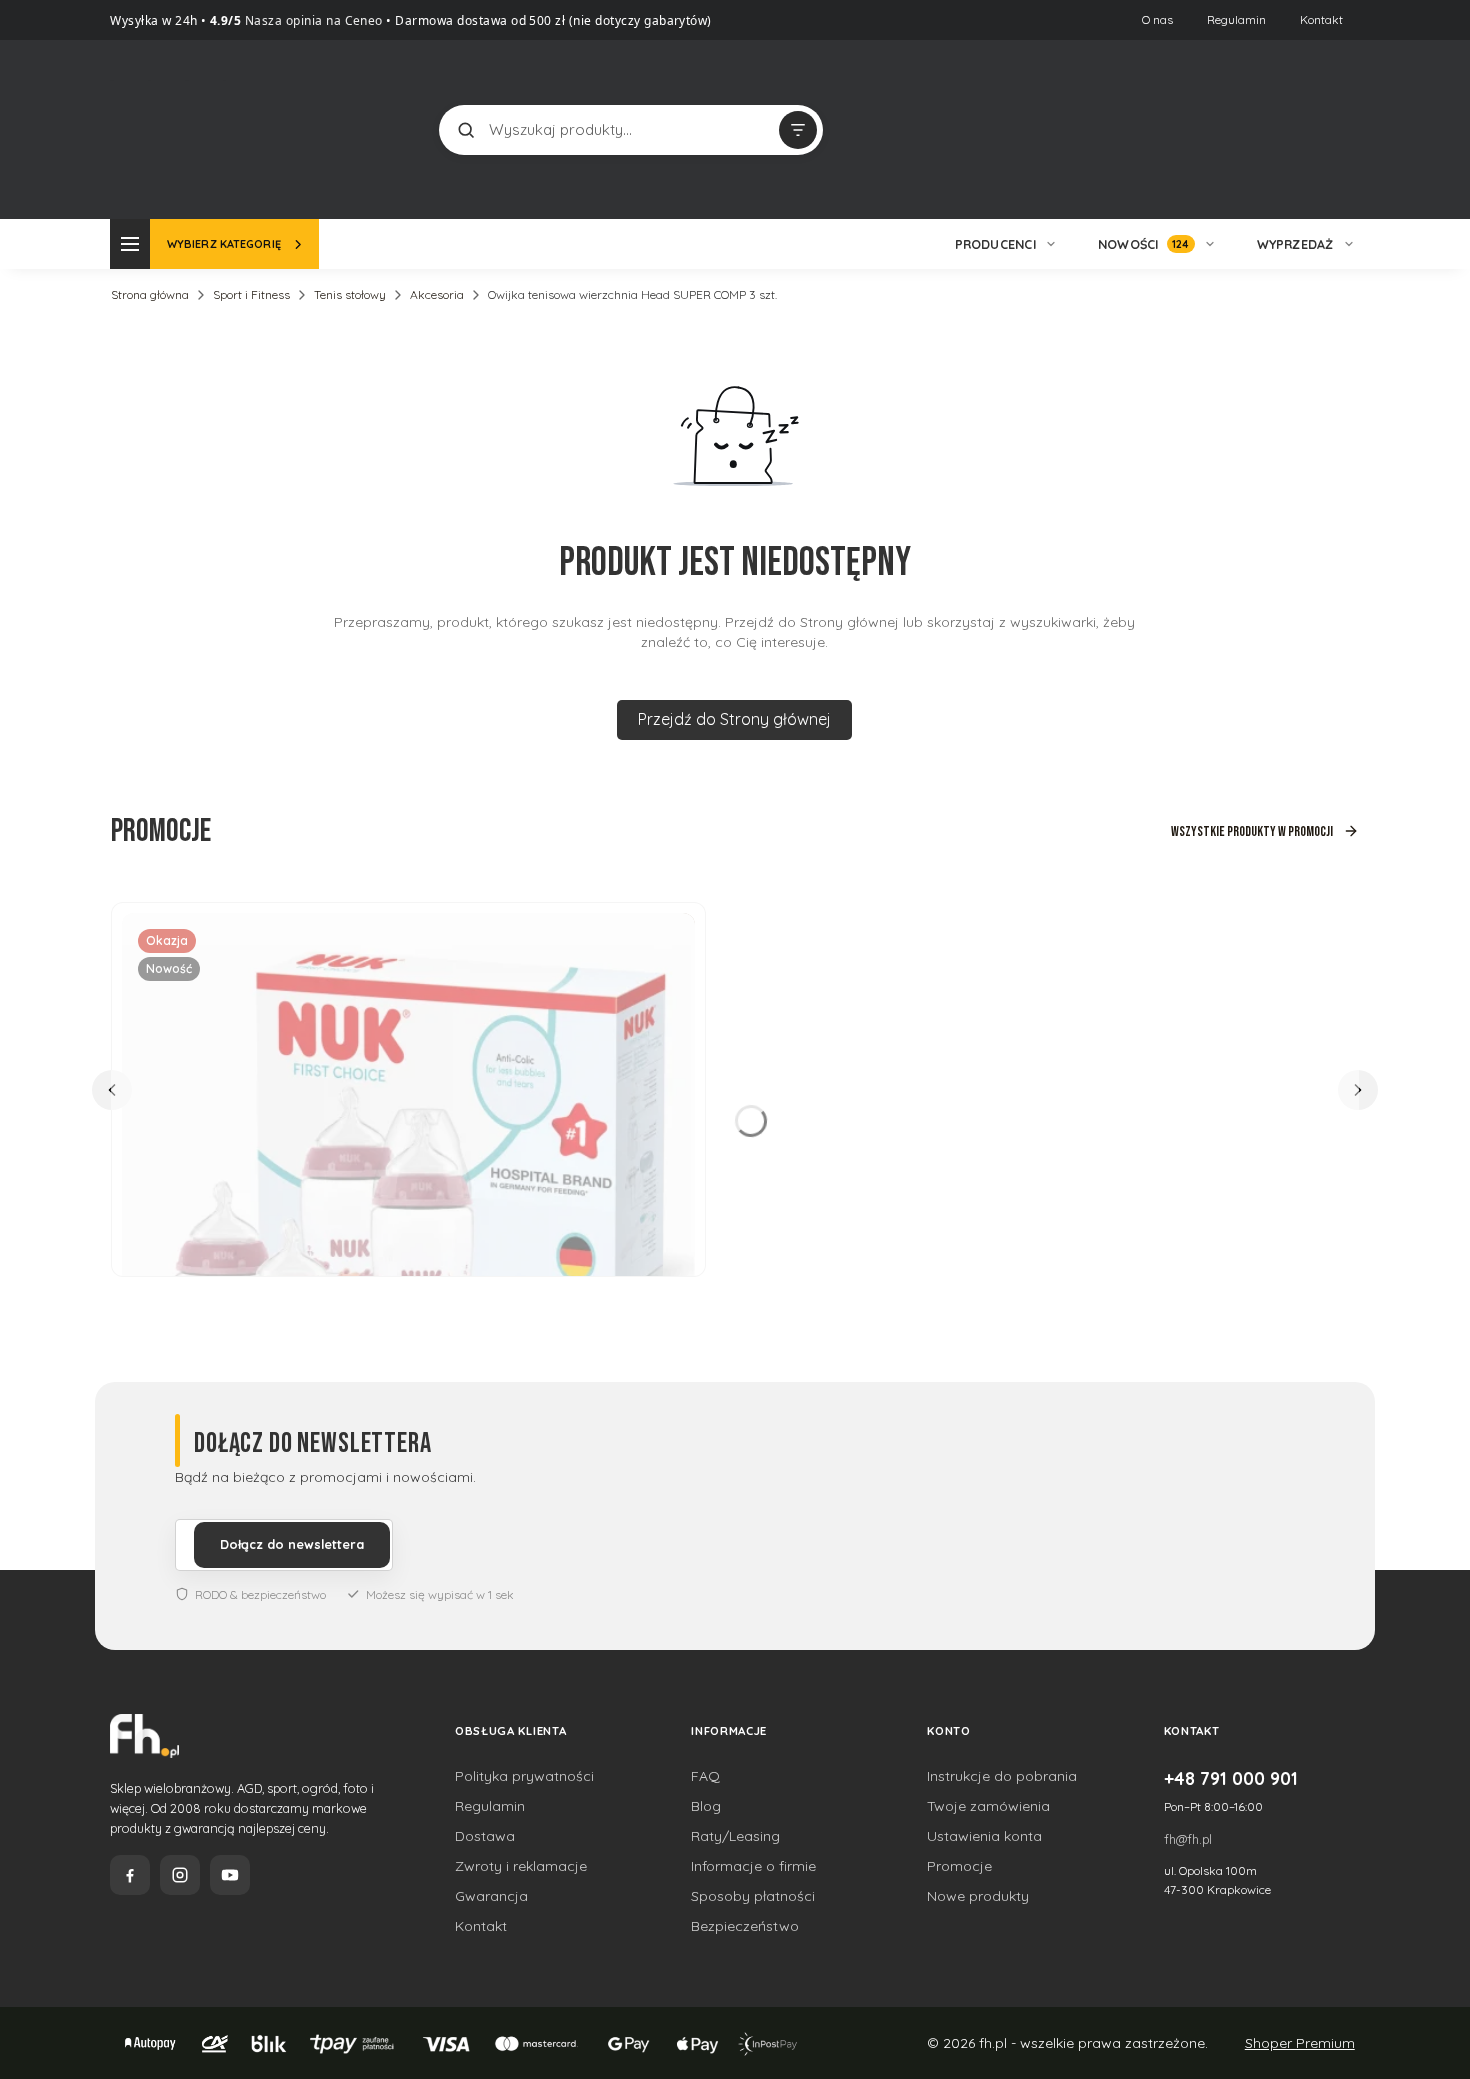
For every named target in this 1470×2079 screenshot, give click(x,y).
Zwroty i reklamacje (521, 1866)
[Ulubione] (1340, 130)
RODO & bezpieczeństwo (260, 1594)
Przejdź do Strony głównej (734, 719)
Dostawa (485, 1836)
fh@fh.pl (1188, 1839)
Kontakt (1321, 19)
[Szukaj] (466, 130)
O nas (1157, 19)
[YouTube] (230, 1875)
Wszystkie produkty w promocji (1252, 831)
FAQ (705, 1776)
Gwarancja (491, 1896)
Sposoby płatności (753, 1896)
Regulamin (1236, 19)
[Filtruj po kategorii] (798, 130)
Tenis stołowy (350, 294)
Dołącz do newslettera (292, 1544)
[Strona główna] (185, 127)
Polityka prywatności (524, 1776)
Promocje (959, 1866)
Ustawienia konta (984, 1836)
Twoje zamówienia (988, 1806)
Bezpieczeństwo (745, 1926)
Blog (706, 1806)
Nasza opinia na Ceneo (312, 20)
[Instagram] (180, 1875)
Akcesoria (437, 294)
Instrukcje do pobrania (1002, 1776)
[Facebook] (130, 1875)
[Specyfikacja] (668, 936)
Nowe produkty (978, 1896)
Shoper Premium (1300, 2043)
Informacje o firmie (753, 1866)
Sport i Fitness (251, 294)
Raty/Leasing (735, 1836)
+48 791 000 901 (1231, 1778)
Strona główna (150, 294)
